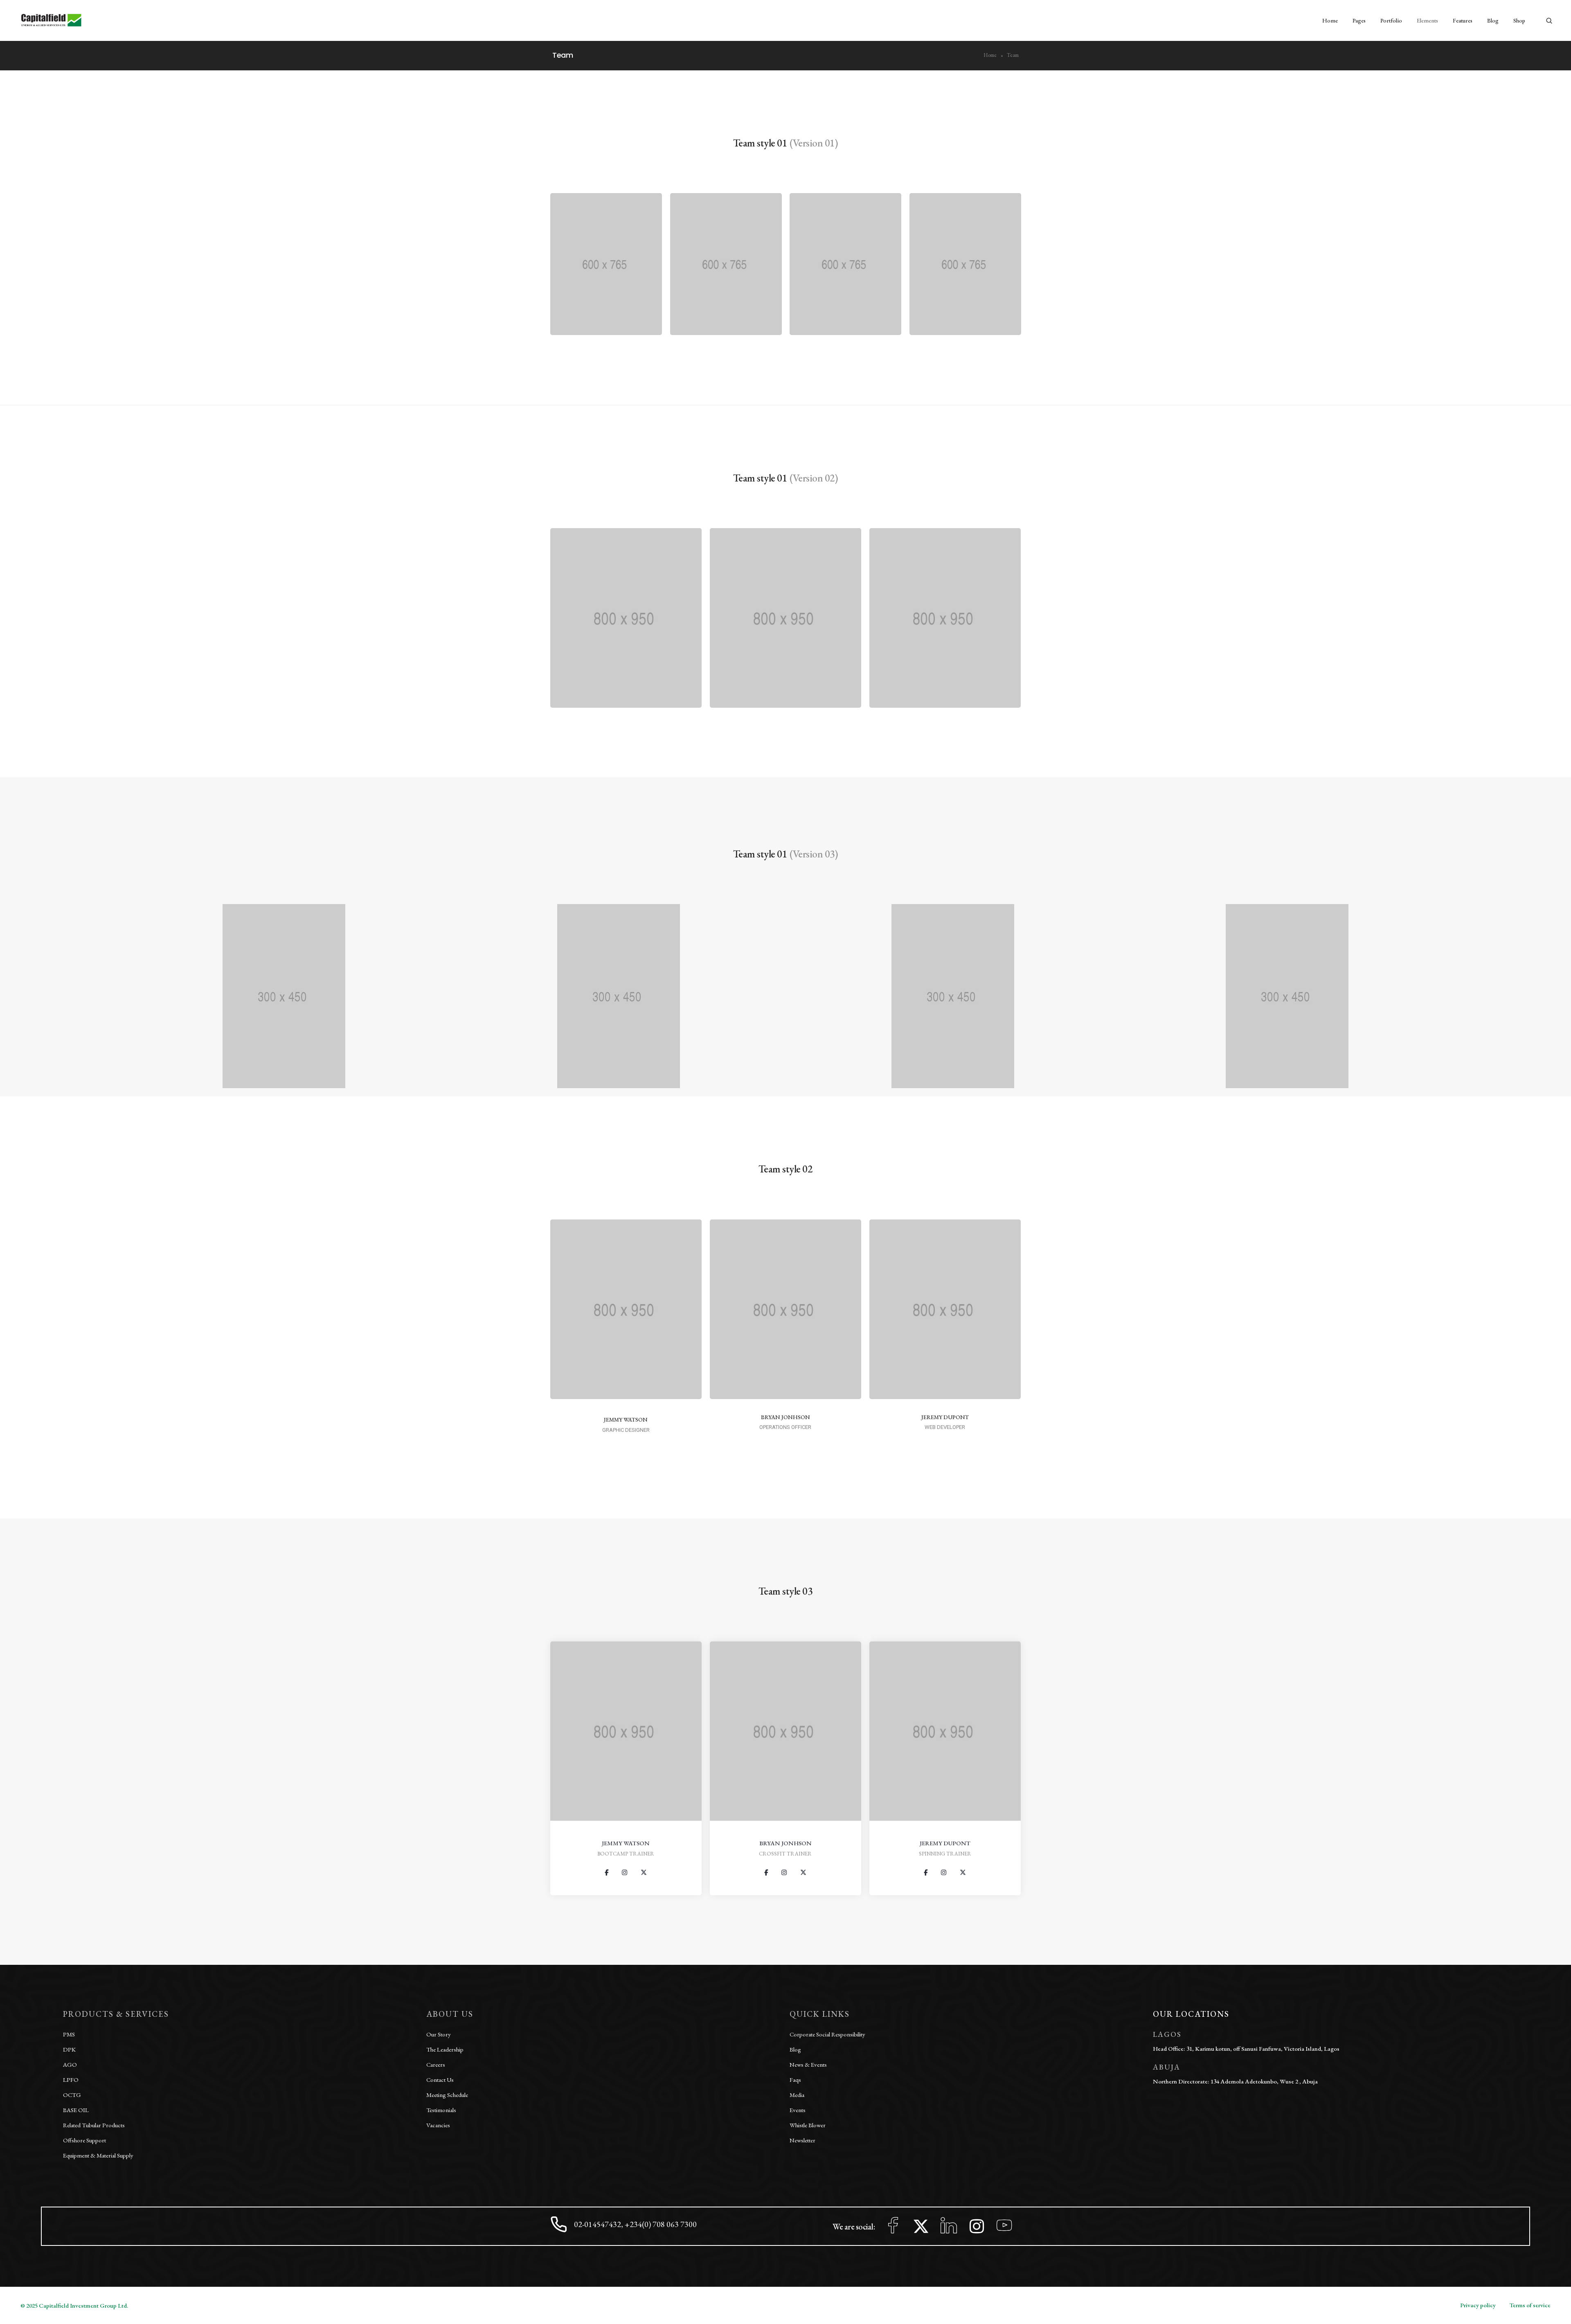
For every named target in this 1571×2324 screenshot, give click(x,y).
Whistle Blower (808, 2125)
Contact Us (440, 2080)
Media (797, 2095)
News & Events (808, 2064)
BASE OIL (76, 2110)
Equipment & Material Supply (98, 2155)
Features (1463, 20)
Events (798, 2110)
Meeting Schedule (447, 2095)
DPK (69, 2049)
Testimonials (441, 2110)
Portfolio (1391, 20)
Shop (1519, 20)
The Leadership (445, 2049)
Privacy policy (1478, 2305)
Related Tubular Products (94, 2125)
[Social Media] (607, 1873)
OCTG (72, 2095)
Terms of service (1530, 2305)
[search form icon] (1549, 21)
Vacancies (438, 2125)
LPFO (71, 2080)
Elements (1427, 20)
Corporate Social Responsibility (827, 2034)
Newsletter (802, 2140)
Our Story (439, 2034)
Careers (436, 2064)
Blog (1493, 20)
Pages (1359, 20)
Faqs (795, 2080)
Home (1330, 20)
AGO (70, 2064)
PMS (69, 2034)
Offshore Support (84, 2140)
